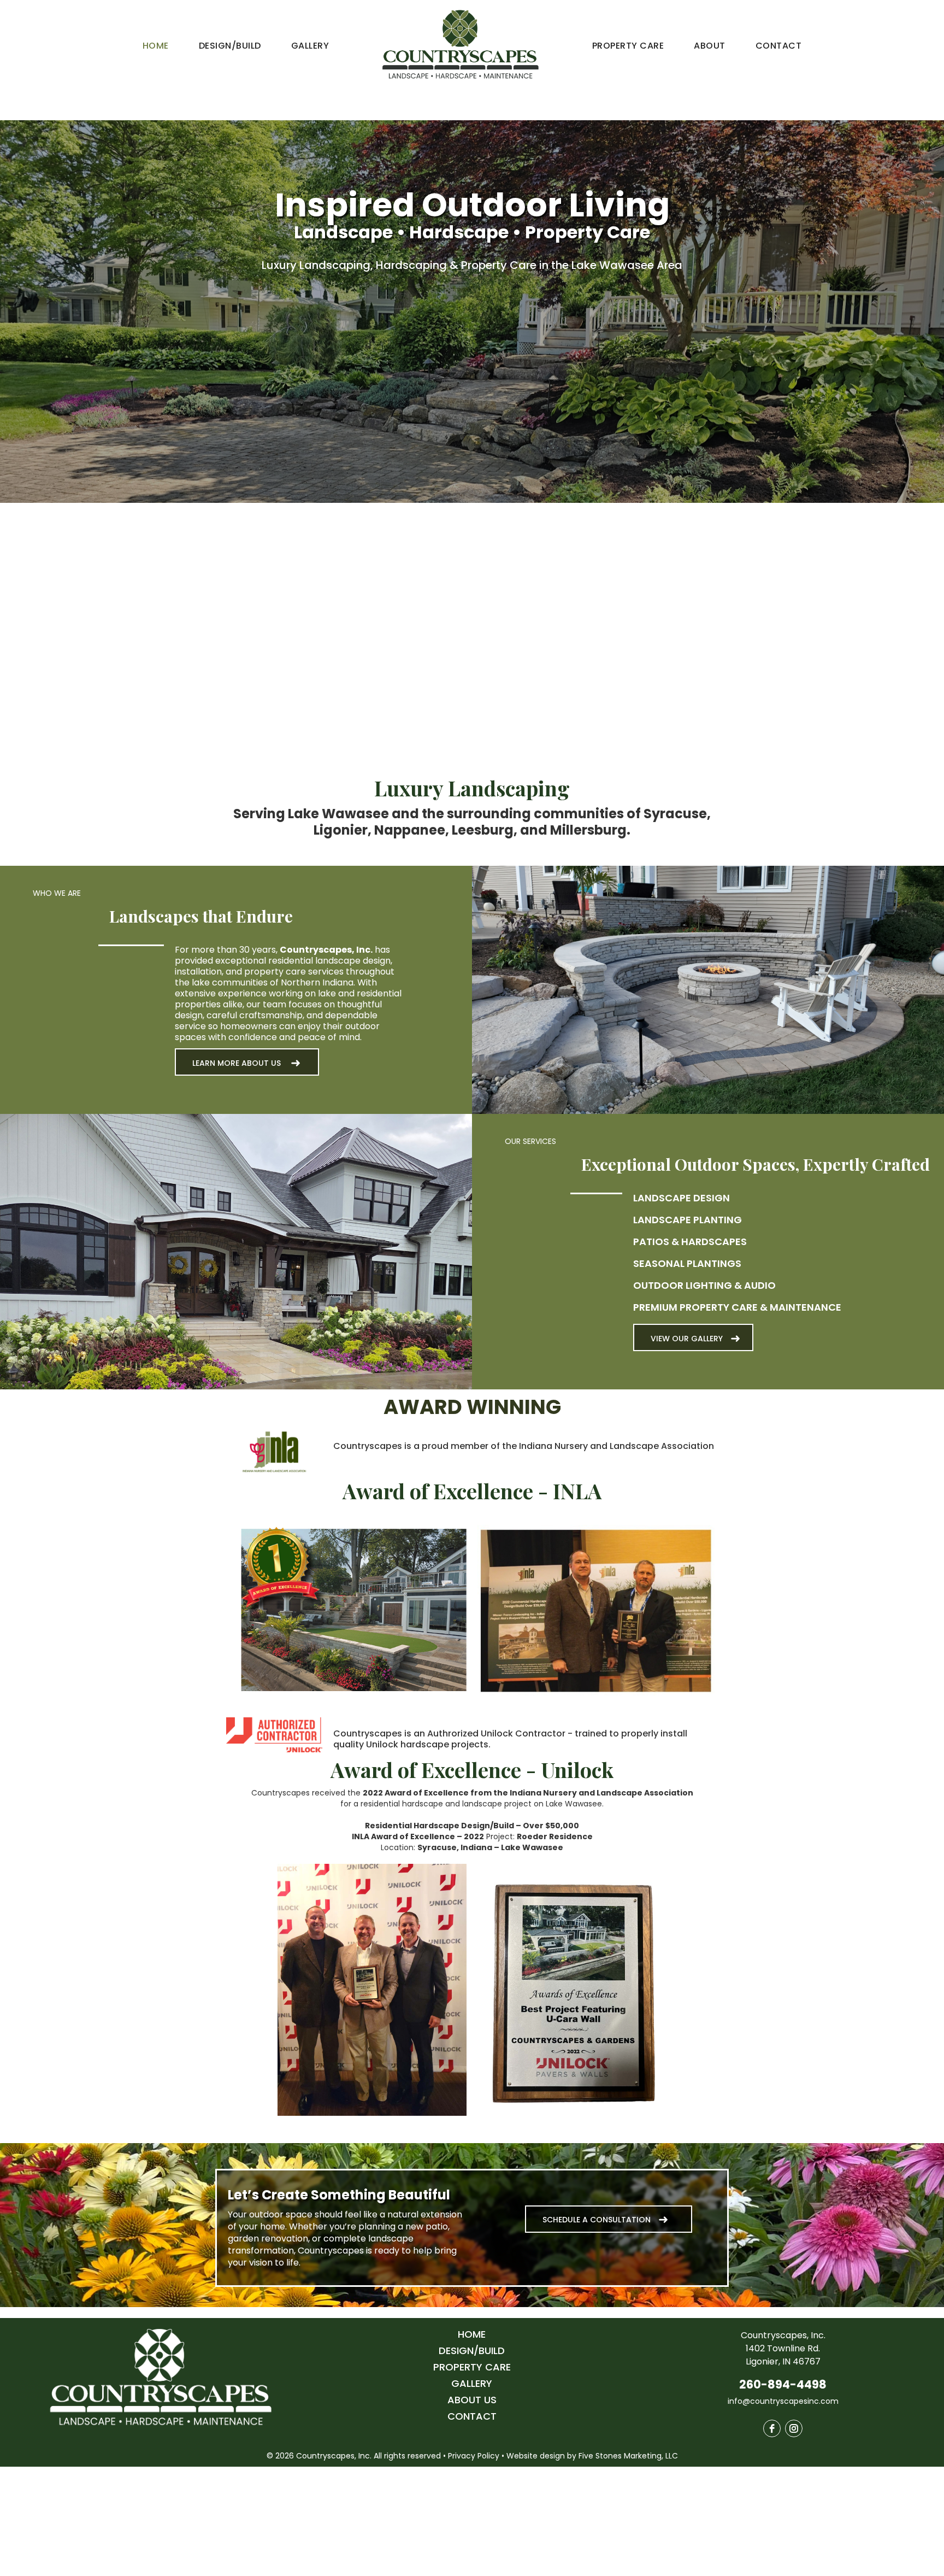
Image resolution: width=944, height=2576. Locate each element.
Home (156, 46)
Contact (778, 46)
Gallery (310, 46)
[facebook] (772, 2428)
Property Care (628, 46)
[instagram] (794, 2428)
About (709, 46)
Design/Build (230, 46)
